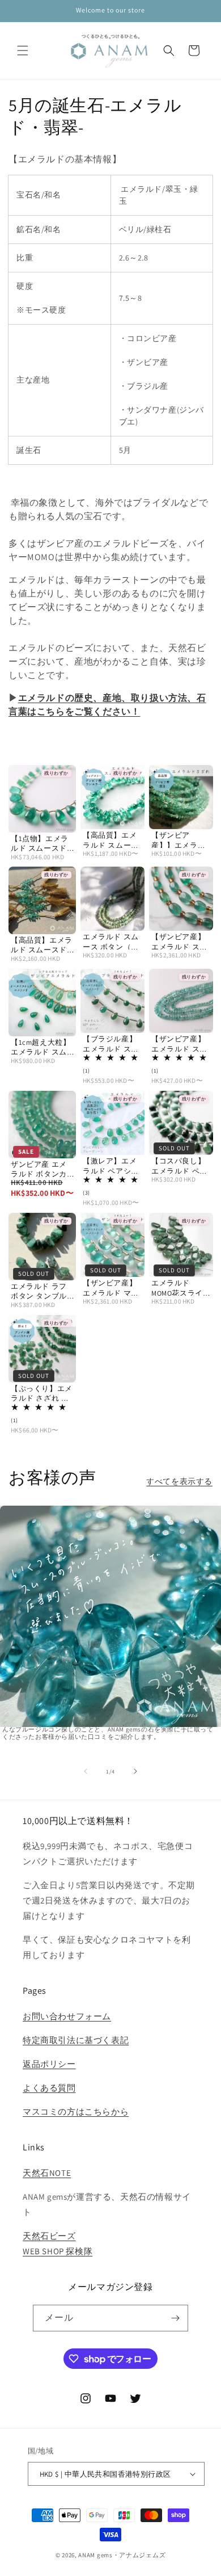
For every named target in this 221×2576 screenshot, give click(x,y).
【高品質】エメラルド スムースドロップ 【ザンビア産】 (111, 840)
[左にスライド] (86, 1771)
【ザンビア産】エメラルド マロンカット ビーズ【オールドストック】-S (111, 1288)
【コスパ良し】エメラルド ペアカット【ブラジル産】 (179, 1166)
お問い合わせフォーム (67, 2016)
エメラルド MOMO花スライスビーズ (181, 1288)
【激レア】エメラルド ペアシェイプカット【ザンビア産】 (111, 1166)
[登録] (175, 2318)
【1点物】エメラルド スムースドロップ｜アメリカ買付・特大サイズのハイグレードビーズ (42, 844)
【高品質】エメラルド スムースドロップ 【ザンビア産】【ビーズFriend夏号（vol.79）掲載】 (42, 945)
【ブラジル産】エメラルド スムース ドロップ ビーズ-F (112, 1044)
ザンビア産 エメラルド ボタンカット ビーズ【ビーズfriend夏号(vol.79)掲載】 (39, 1169)
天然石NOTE (47, 2173)
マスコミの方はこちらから (76, 2111)
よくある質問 (49, 2088)
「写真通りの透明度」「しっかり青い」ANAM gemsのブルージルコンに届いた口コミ (110, 1650)
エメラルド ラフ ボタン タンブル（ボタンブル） (39, 1291)
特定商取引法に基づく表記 (76, 2040)
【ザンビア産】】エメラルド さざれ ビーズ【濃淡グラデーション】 (180, 840)
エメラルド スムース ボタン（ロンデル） (111, 942)
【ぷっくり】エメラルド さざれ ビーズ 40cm (42, 1394)
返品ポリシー (49, 2064)
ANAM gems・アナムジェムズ (122, 2555)
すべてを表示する (179, 1481)
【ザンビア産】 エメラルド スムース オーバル (179, 942)
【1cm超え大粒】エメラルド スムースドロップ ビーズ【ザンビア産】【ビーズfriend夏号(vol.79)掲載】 (41, 1047)
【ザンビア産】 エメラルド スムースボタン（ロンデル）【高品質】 (179, 1044)
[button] (23, 51)
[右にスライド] (135, 1771)
